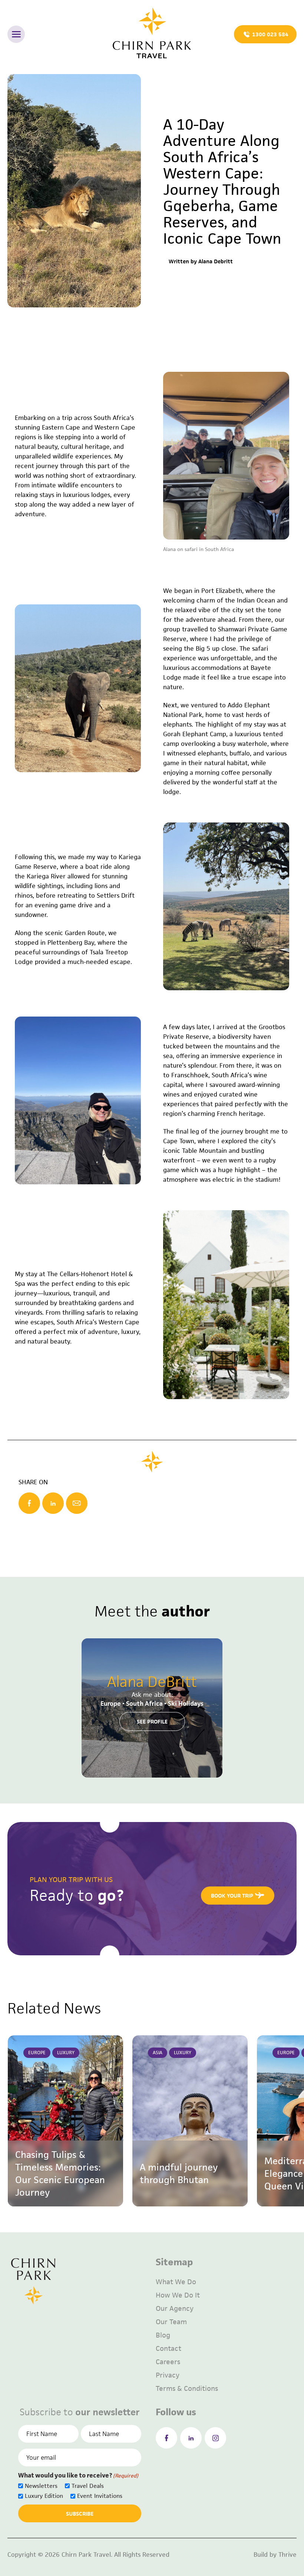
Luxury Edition (44, 2496)
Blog (163, 2335)
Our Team (171, 2322)
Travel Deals (88, 2486)
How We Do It (178, 2295)
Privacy (168, 2375)
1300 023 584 (270, 34)
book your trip (232, 1896)
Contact (168, 2348)
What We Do (176, 2282)
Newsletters (41, 2486)
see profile (152, 1721)
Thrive (288, 2555)
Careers (168, 2362)
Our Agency (175, 2308)
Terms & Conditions (187, 2388)
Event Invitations (100, 2496)
